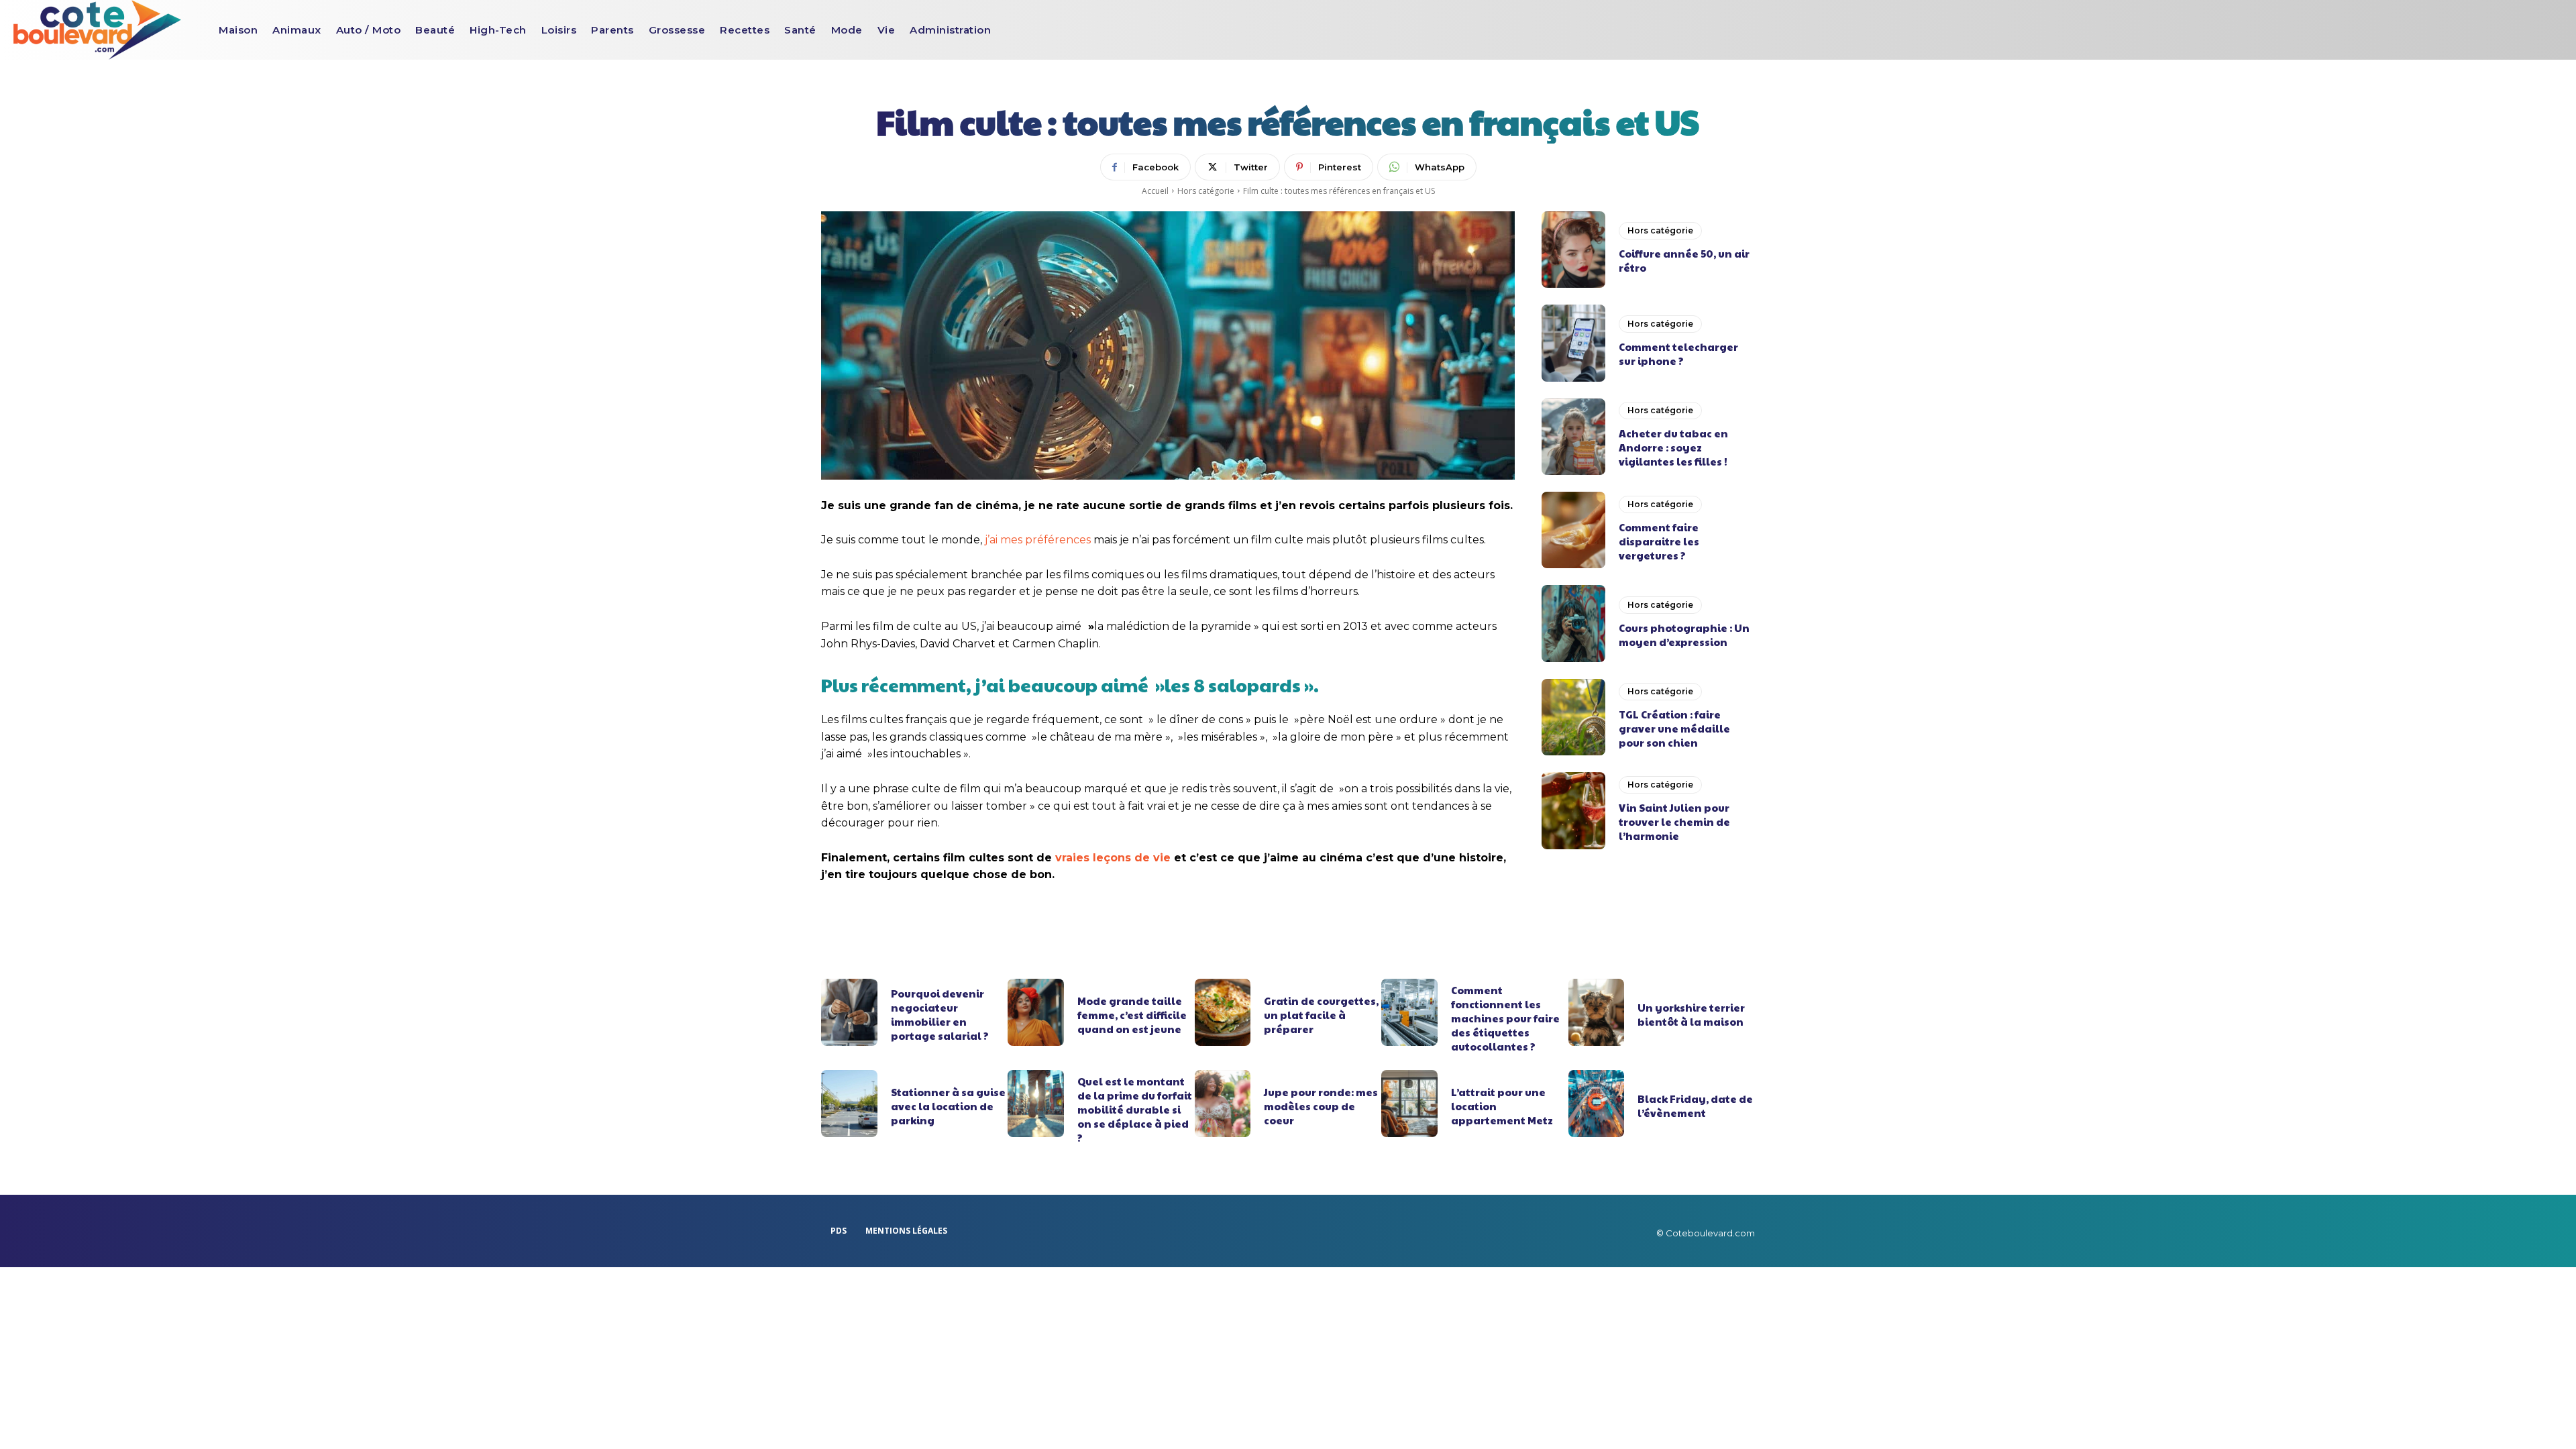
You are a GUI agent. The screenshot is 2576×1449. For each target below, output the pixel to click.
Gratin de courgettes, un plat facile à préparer (1321, 1015)
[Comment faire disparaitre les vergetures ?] (1573, 530)
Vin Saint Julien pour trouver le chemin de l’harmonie (1674, 821)
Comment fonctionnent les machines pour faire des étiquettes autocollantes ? (1505, 1018)
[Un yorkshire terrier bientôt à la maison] (1597, 1012)
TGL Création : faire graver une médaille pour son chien (1674, 728)
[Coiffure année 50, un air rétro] (1573, 250)
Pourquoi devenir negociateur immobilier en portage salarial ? (940, 1014)
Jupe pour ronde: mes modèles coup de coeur (1321, 1106)
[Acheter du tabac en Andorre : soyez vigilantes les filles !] (1573, 437)
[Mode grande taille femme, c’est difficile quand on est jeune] (1036, 1012)
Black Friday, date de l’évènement (1695, 1106)
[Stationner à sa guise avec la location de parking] (849, 1104)
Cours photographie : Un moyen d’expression (1684, 635)
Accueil (1155, 191)
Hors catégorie (1206, 191)
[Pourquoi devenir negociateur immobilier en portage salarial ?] (849, 1012)
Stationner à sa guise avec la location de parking (948, 1106)
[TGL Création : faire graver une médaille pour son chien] (1573, 717)
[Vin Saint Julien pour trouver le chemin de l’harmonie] (1573, 810)
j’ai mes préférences (1038, 540)
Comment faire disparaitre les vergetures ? (1659, 541)
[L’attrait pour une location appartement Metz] (1409, 1104)
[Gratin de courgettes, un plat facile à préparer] (1223, 1012)
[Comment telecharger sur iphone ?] (1573, 343)
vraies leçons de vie (1113, 858)
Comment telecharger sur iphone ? (1678, 354)
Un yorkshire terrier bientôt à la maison (1691, 1014)
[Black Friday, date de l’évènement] (1597, 1104)
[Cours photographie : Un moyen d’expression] (1573, 623)
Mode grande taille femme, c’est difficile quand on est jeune (1132, 1015)
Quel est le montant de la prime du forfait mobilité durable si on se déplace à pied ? (1135, 1109)
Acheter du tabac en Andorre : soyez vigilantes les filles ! (1673, 447)
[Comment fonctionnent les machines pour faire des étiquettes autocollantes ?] (1409, 1012)
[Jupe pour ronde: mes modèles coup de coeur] (1223, 1104)
